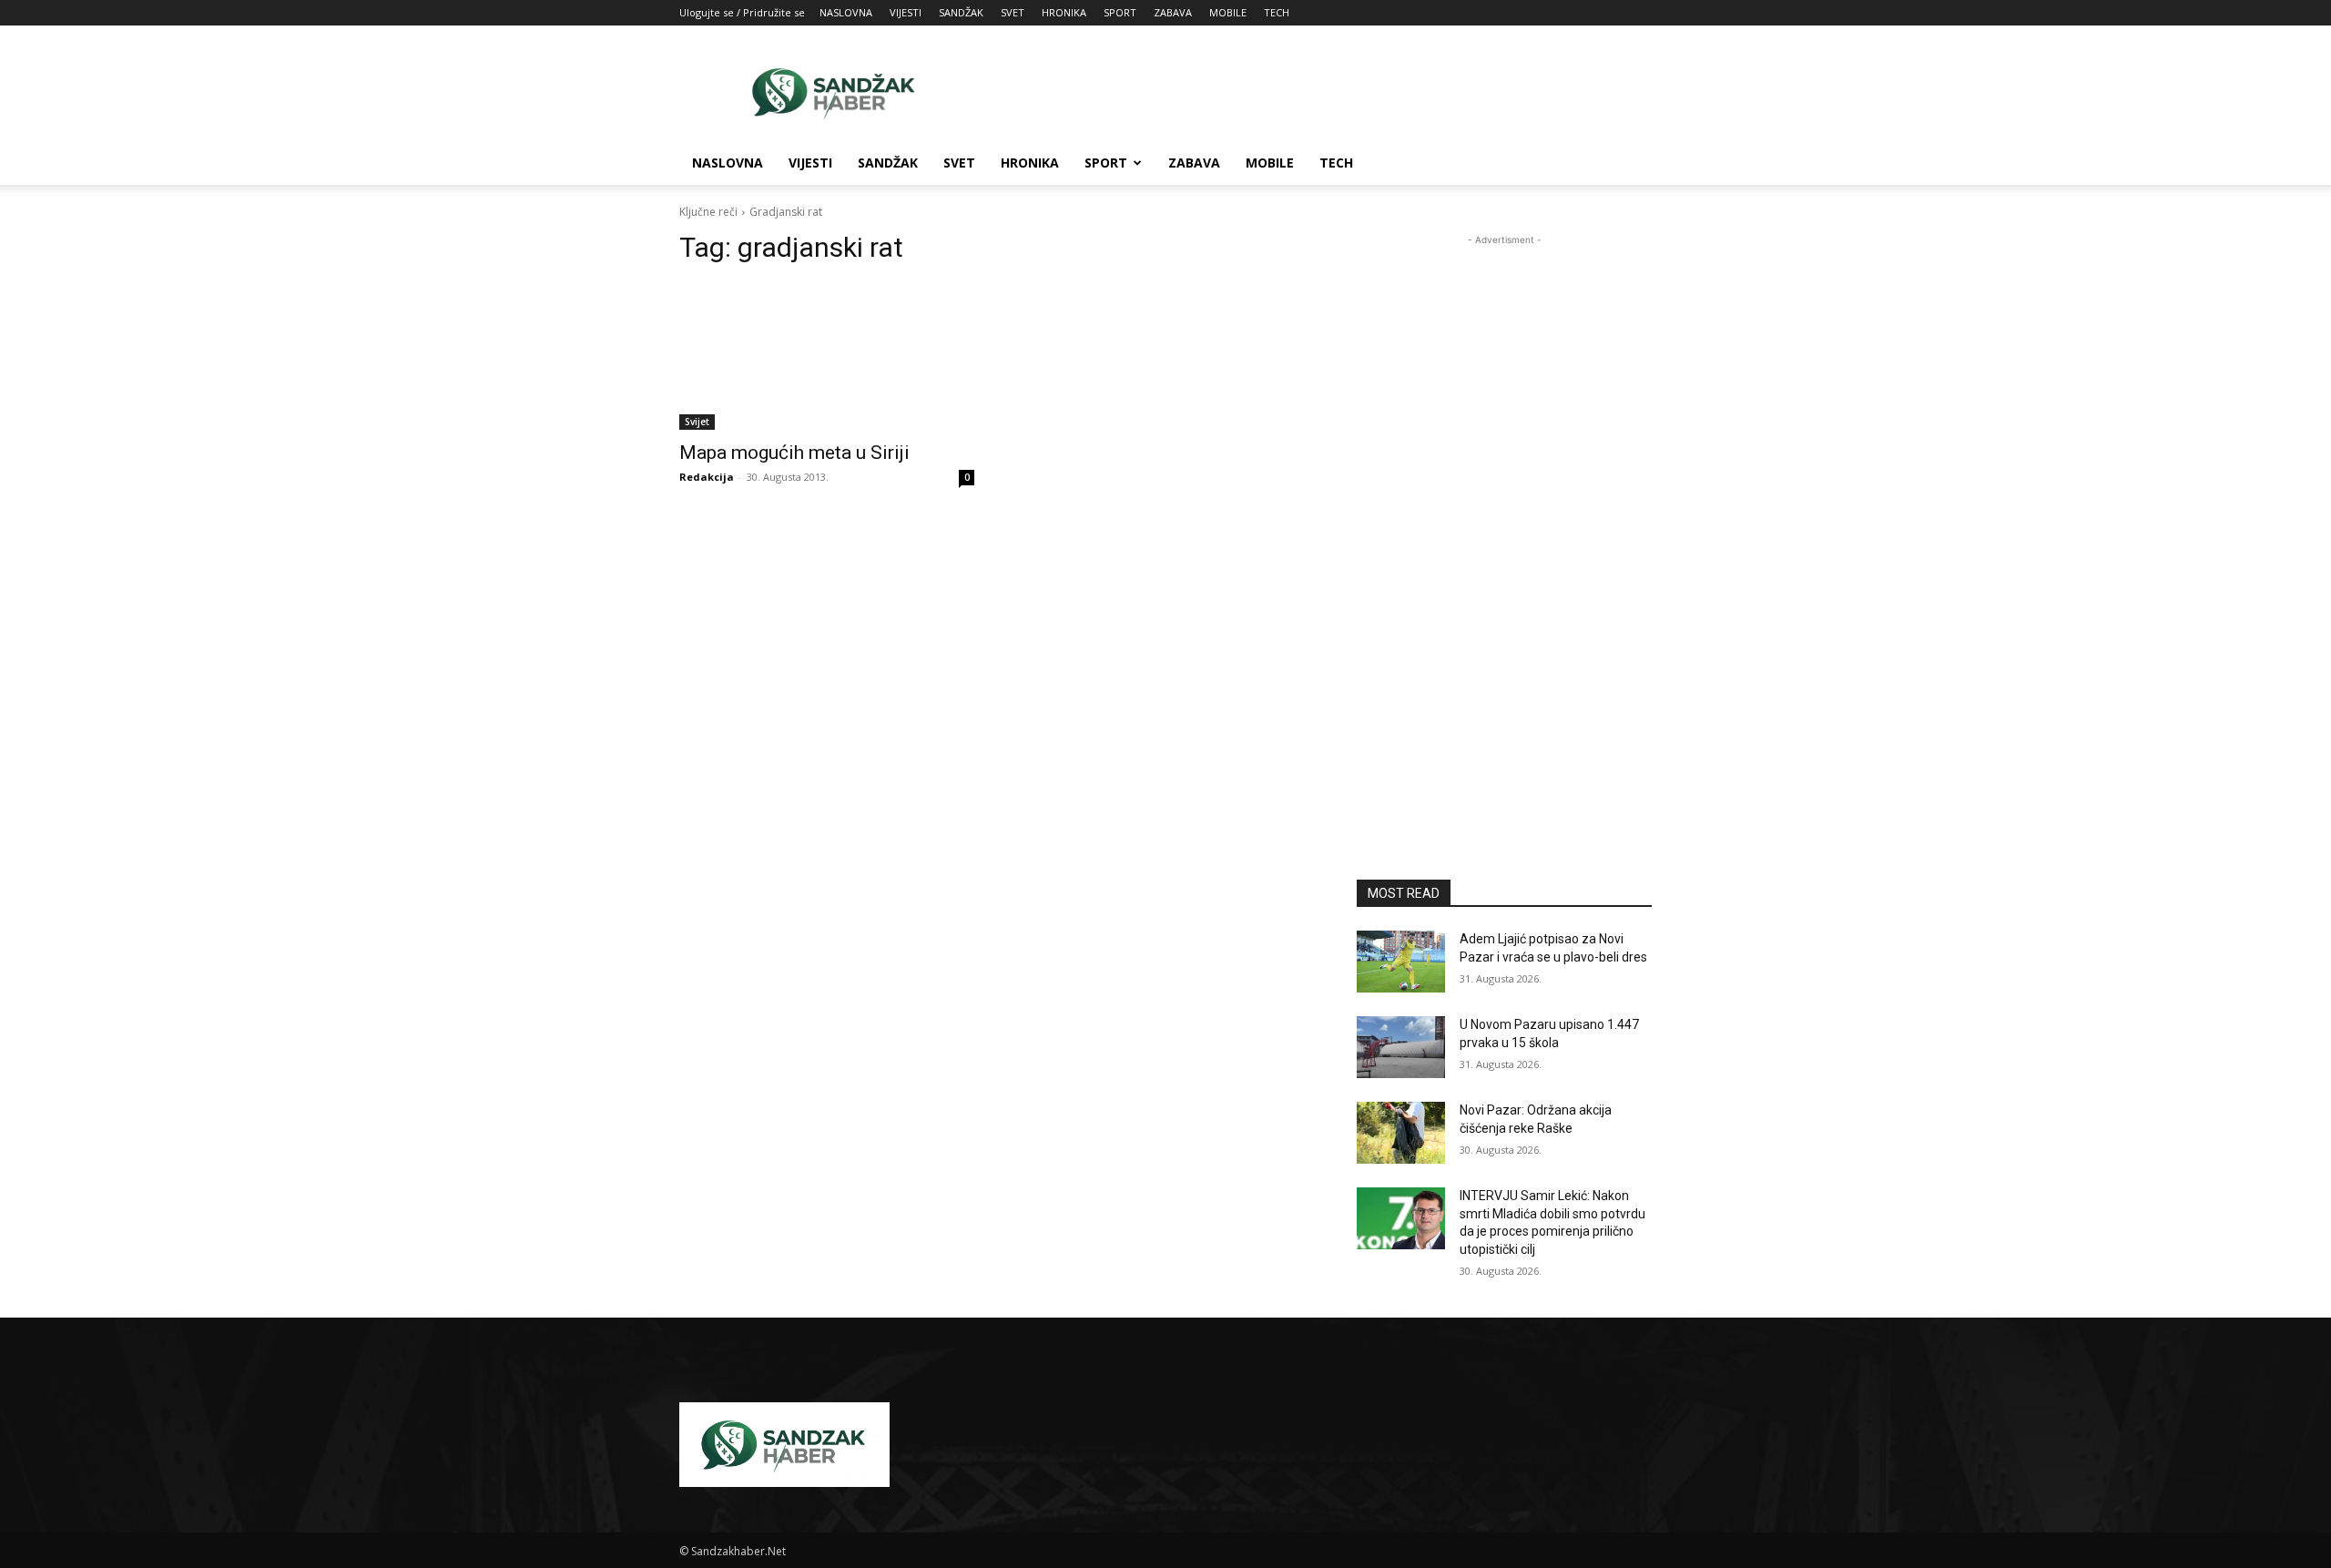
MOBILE (1228, 12)
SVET (1013, 12)
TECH (1277, 12)
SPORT (1120, 12)
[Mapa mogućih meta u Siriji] (827, 356)
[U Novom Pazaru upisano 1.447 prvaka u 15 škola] (1401, 1047)
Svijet (697, 422)
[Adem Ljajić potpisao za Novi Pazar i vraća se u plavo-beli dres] (1401, 962)
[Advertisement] (1320, 92)
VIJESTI (906, 12)
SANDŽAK (961, 12)
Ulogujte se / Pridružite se (742, 12)
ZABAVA (1173, 12)
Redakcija (707, 477)
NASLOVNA (846, 12)
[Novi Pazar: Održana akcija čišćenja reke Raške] (1401, 1133)
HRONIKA (1064, 12)
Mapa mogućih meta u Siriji (794, 453)
